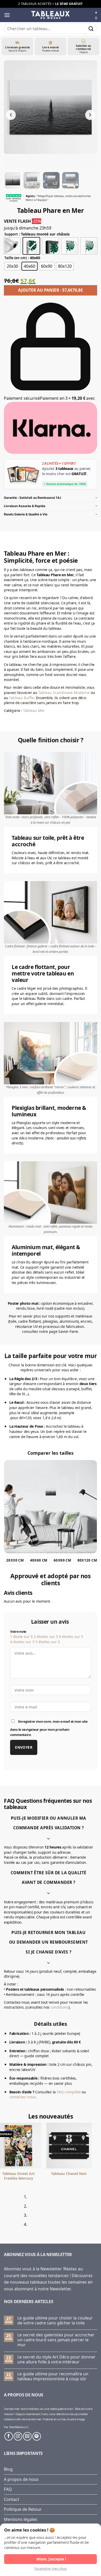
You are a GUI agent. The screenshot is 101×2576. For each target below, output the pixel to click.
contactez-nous (23, 2097)
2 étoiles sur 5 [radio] (46, 1637)
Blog (8, 2469)
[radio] (12, 246)
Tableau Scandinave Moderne (64, 693)
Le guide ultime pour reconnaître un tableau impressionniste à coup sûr (53, 2376)
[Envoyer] (91, 28)
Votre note (18, 1632)
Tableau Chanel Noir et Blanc (44, 2176)
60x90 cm (62, 1560)
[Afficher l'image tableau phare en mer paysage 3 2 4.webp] (70, 180)
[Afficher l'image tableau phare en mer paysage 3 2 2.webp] (32, 180)
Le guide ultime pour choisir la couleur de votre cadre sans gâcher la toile (55, 2321)
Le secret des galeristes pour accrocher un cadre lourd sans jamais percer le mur (56, 2340)
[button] (7, 15)
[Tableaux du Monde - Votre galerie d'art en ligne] (51, 15)
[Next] (19, 2213)
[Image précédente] (11, 115)
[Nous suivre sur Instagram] (18, 2436)
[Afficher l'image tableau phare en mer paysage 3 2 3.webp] (51, 180)
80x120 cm (87, 1560)
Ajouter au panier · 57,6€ (51, 290)
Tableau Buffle (21, 698)
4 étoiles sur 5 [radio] (22, 1642)
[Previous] (5, 2213)
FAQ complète (69, 2092)
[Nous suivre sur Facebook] (9, 2436)
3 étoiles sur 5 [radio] (71, 1637)
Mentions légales (21, 2519)
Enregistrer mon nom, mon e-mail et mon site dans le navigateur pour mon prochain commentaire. (49, 1728)
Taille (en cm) (16, 258)
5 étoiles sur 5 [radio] (48, 1642)
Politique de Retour (23, 2509)
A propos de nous (21, 2479)
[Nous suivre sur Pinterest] (37, 2436)
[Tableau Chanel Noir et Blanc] (43, 2145)
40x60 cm (39, 1560)
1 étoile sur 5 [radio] (21, 1637)
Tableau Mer (34, 710)
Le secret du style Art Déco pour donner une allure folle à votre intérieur (56, 2359)
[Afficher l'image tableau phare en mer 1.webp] (13, 180)
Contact (12, 2499)
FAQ (8, 2489)
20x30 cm (15, 1560)
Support (11, 234)
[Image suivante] (90, 115)
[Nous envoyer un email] (27, 2436)
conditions (60, 2007)
